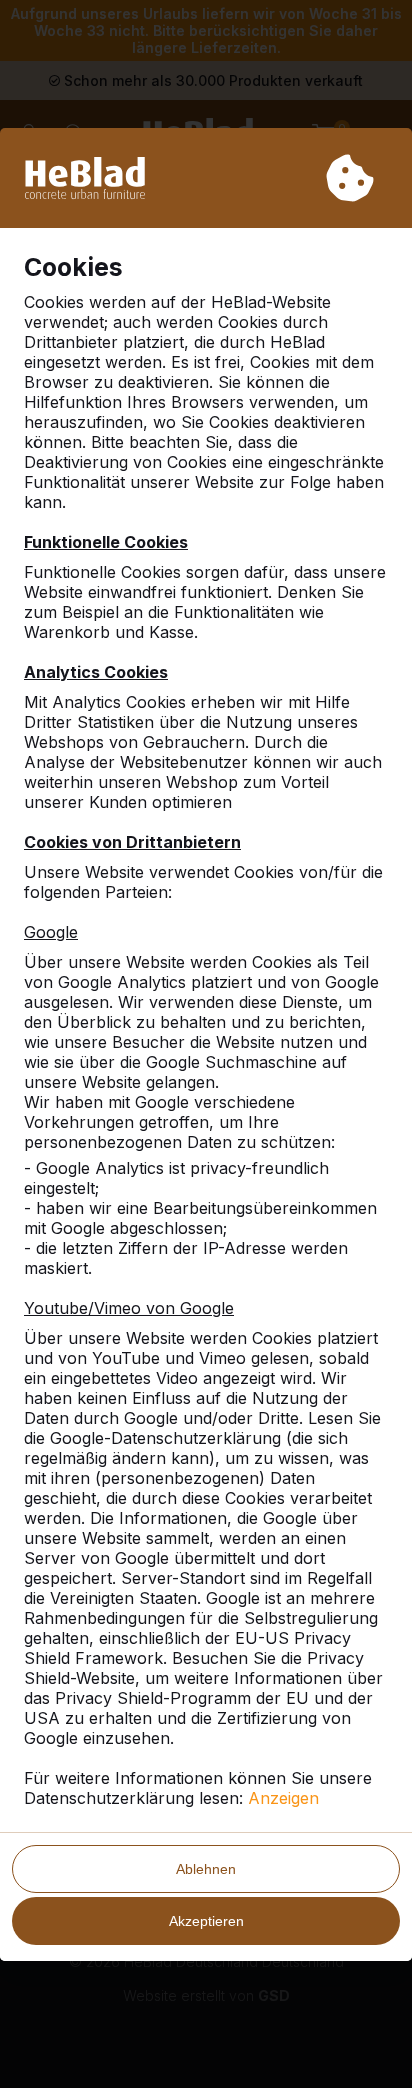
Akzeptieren (206, 1921)
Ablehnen (206, 1869)
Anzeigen (283, 1798)
